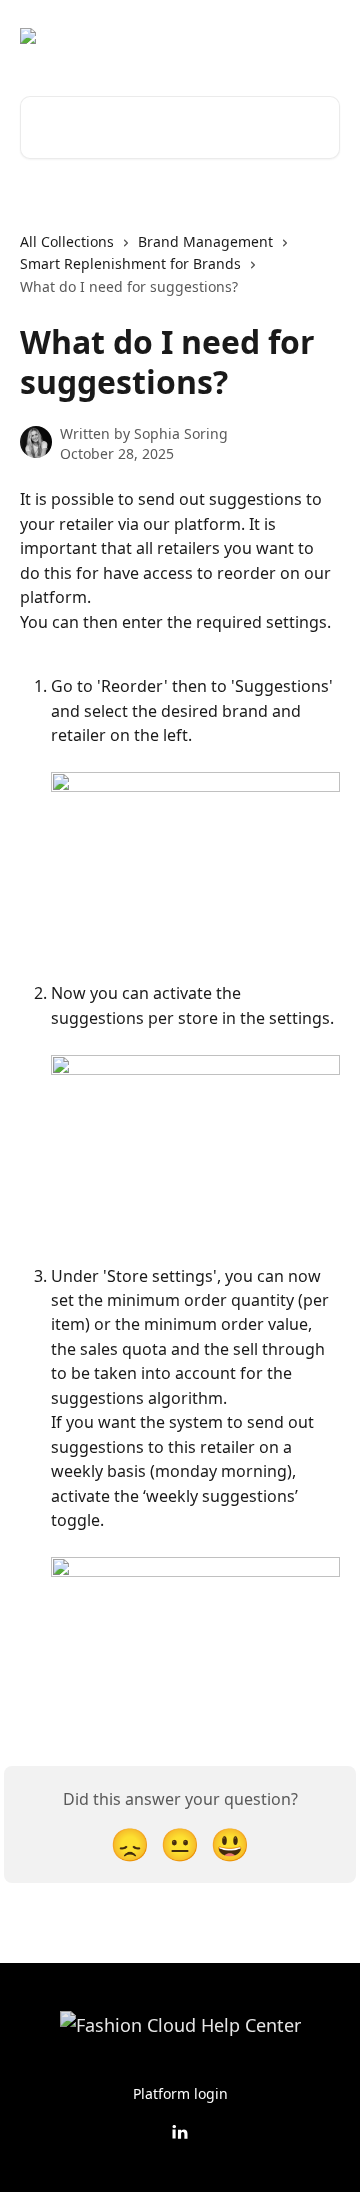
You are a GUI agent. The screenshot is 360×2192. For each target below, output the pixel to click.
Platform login (180, 2093)
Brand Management (205, 241)
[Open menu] (322, 36)
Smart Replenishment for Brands (130, 263)
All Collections (67, 241)
